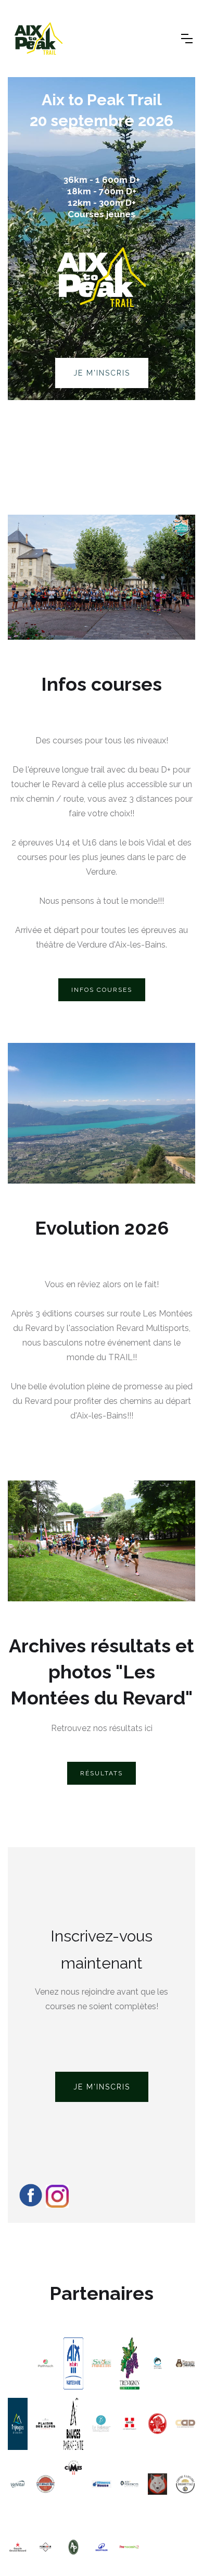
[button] (187, 39)
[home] (92, 39)
